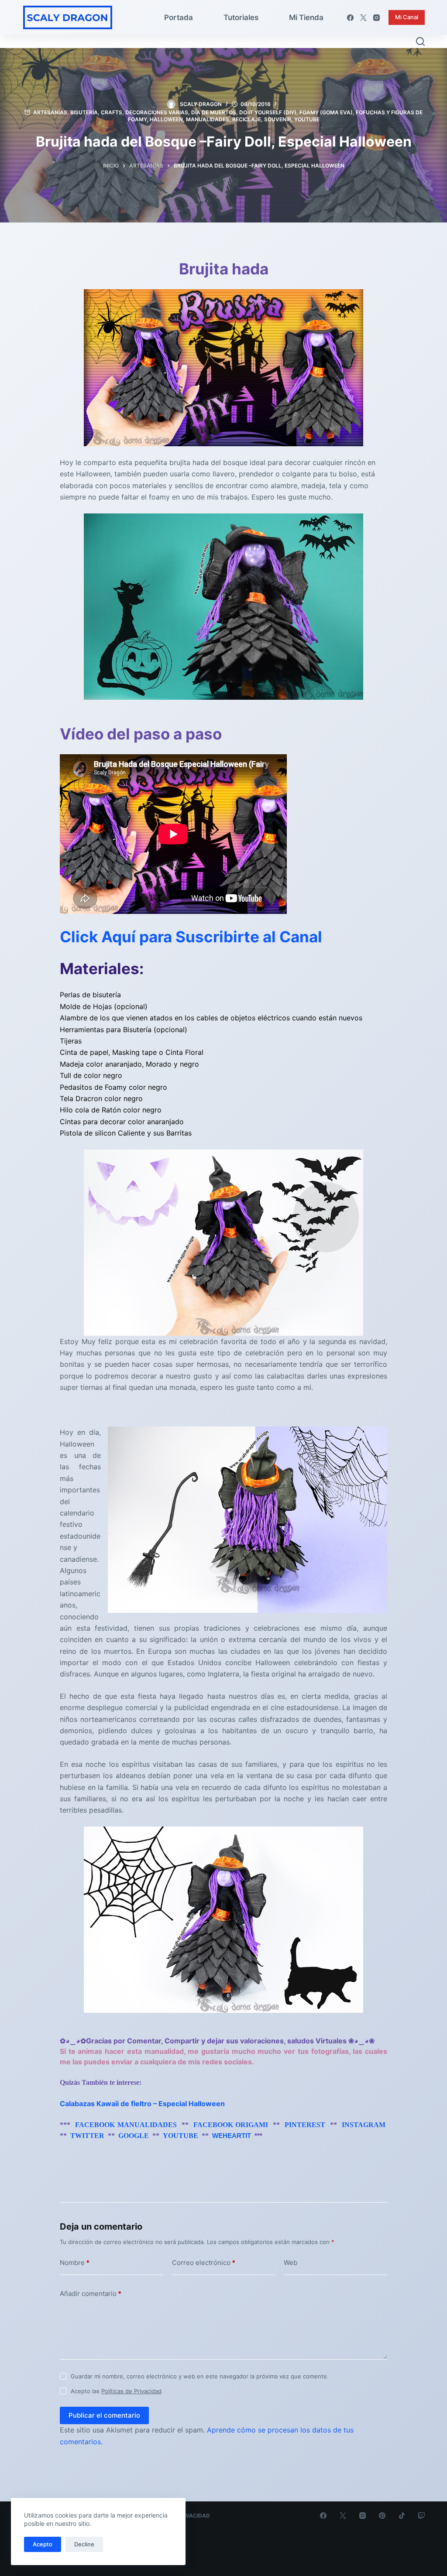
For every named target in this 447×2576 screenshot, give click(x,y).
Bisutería (84, 112)
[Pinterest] (382, 2516)
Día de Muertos (214, 112)
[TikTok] (402, 2516)
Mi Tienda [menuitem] (306, 17)
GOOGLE (134, 2136)
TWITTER (87, 2136)
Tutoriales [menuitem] (241, 17)
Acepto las (116, 2391)
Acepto (43, 2544)
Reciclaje (247, 119)
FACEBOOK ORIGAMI (231, 2125)
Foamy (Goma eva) (326, 112)
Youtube (307, 119)
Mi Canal (407, 17)
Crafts (112, 112)
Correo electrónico (204, 2263)
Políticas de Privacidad (131, 2391)
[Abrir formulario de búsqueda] (420, 41)
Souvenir (278, 119)
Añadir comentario (91, 2294)
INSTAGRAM (364, 2125)
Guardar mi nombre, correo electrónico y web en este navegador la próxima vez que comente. (200, 2376)
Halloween (166, 119)
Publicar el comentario (104, 2415)
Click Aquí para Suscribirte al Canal (191, 937)
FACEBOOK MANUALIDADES (126, 2125)
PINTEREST (305, 2125)
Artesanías (50, 112)
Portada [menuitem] (179, 17)
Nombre (75, 2263)
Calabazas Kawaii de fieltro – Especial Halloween (142, 2104)
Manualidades (208, 119)
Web (291, 2263)
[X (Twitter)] (363, 18)
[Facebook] (350, 18)
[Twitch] (421, 2516)
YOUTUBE (181, 2136)
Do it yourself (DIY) (268, 112)
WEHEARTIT (232, 2136)
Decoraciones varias (157, 112)
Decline (84, 2544)
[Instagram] (377, 18)
